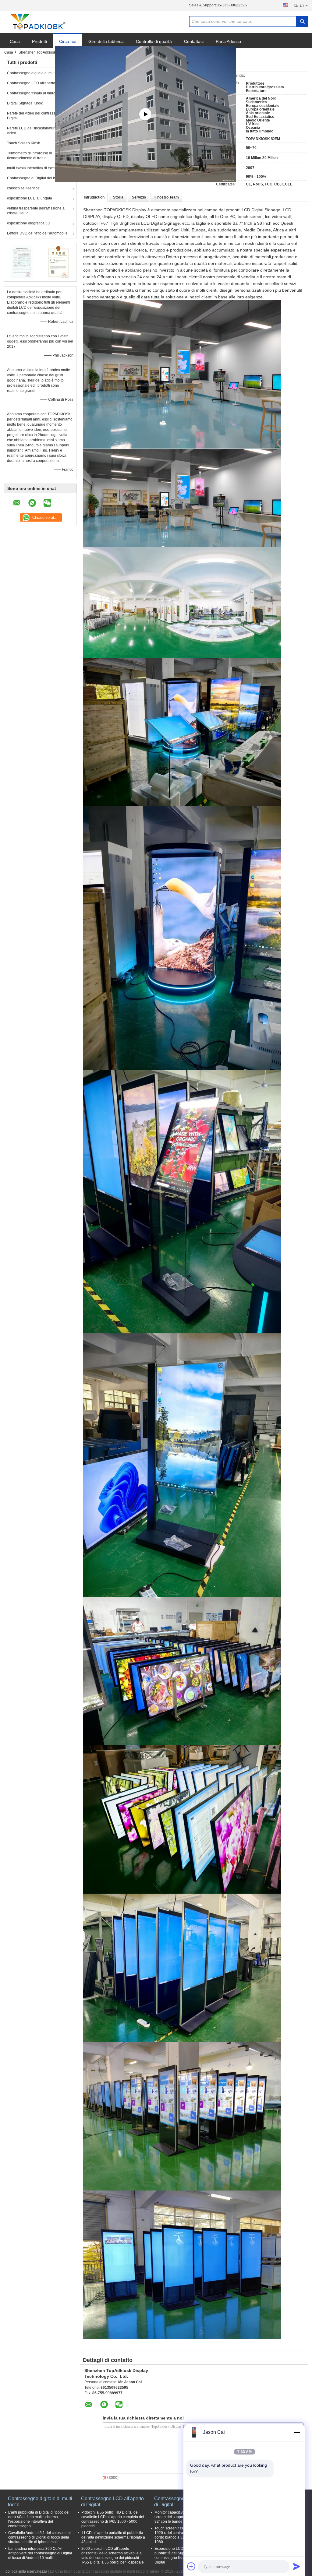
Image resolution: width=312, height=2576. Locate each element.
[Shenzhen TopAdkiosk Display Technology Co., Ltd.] (37, 22)
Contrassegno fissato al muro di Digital (39, 93)
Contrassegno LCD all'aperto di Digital (39, 83)
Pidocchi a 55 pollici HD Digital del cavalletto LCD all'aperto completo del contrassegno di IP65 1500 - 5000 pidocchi (113, 2519)
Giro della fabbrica (106, 41)
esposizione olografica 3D (29, 223)
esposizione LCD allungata (30, 198)
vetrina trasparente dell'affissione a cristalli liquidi (36, 211)
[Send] (297, 2566)
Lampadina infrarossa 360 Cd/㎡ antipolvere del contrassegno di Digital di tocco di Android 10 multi (40, 2553)
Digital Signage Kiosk (25, 103)
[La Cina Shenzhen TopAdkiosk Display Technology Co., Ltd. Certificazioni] (22, 262)
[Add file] (191, 2566)
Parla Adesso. (229, 41)
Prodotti (39, 41)
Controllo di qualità (154, 41)
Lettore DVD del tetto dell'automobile (37, 233)
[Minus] (297, 2432)
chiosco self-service (23, 188)
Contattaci (194, 41)
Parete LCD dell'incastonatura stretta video (37, 131)
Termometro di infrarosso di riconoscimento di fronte (30, 156)
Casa (15, 41)
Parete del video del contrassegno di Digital (37, 116)
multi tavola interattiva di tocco (32, 168)
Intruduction (94, 197)
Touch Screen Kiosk (23, 143)
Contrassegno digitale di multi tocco (37, 73)
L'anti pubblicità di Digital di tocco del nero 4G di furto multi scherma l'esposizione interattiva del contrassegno (39, 2519)
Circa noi (68, 41)
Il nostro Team (167, 197)
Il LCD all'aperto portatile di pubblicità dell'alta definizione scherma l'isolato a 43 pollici (113, 2537)
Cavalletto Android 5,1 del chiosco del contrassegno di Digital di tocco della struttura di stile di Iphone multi (39, 2537)
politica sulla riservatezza (26, 2571)
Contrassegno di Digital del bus (33, 178)
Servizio (139, 197)
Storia (118, 197)
